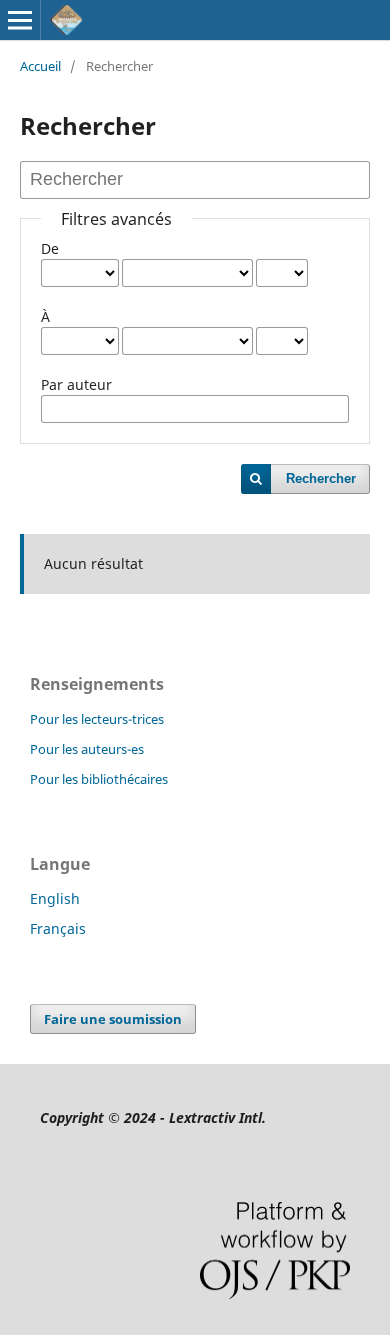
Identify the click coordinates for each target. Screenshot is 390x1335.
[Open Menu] (20, 20)
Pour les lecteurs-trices (97, 719)
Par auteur (76, 384)
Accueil (40, 66)
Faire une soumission (113, 1019)
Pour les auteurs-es (87, 749)
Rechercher (321, 478)
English (55, 898)
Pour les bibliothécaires (99, 779)
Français (58, 928)
